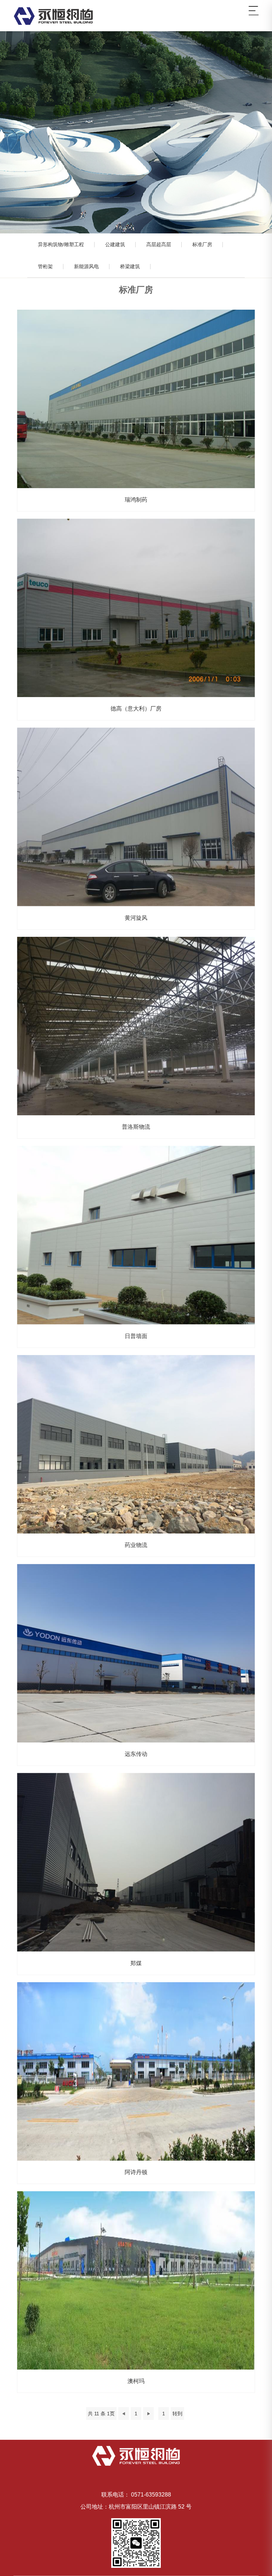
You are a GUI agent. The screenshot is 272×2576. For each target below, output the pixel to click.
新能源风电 (86, 266)
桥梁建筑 (130, 266)
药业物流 (136, 1444)
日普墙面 (136, 1235)
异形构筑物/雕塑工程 (61, 244)
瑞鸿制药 (136, 399)
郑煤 (136, 1862)
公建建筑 (115, 244)
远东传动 (136, 1653)
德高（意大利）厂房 (136, 608)
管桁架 (45, 266)
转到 (177, 2414)
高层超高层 (159, 244)
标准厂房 (202, 244)
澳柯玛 (136, 2280)
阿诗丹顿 (136, 2071)
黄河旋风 (136, 817)
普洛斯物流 (136, 1026)
